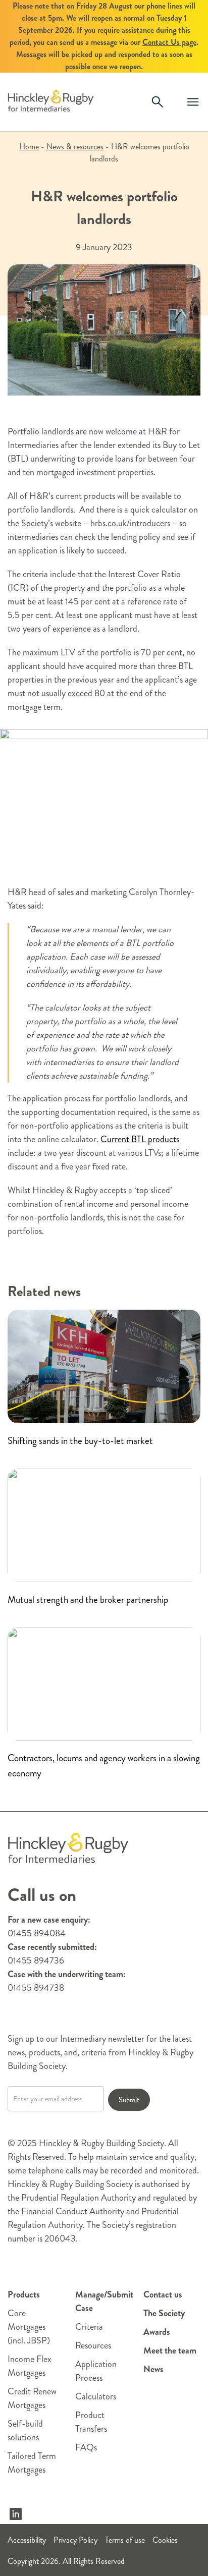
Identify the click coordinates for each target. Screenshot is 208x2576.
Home (29, 147)
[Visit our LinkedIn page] (16, 2514)
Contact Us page (169, 42)
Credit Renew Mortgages (32, 2398)
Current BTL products (140, 1139)
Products (24, 2294)
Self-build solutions (25, 2430)
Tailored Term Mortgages (32, 2463)
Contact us (163, 2294)
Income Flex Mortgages (30, 2366)
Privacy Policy (75, 2540)
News (153, 2369)
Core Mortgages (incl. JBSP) (29, 2327)
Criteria (89, 2327)
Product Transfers (91, 2422)
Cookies (165, 2540)
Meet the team (170, 2350)
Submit (129, 2100)
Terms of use (125, 2540)
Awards (157, 2332)
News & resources (75, 147)
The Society (164, 2313)
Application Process (96, 2371)
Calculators (96, 2396)
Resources (93, 2345)
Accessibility (27, 2540)
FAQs (86, 2447)
